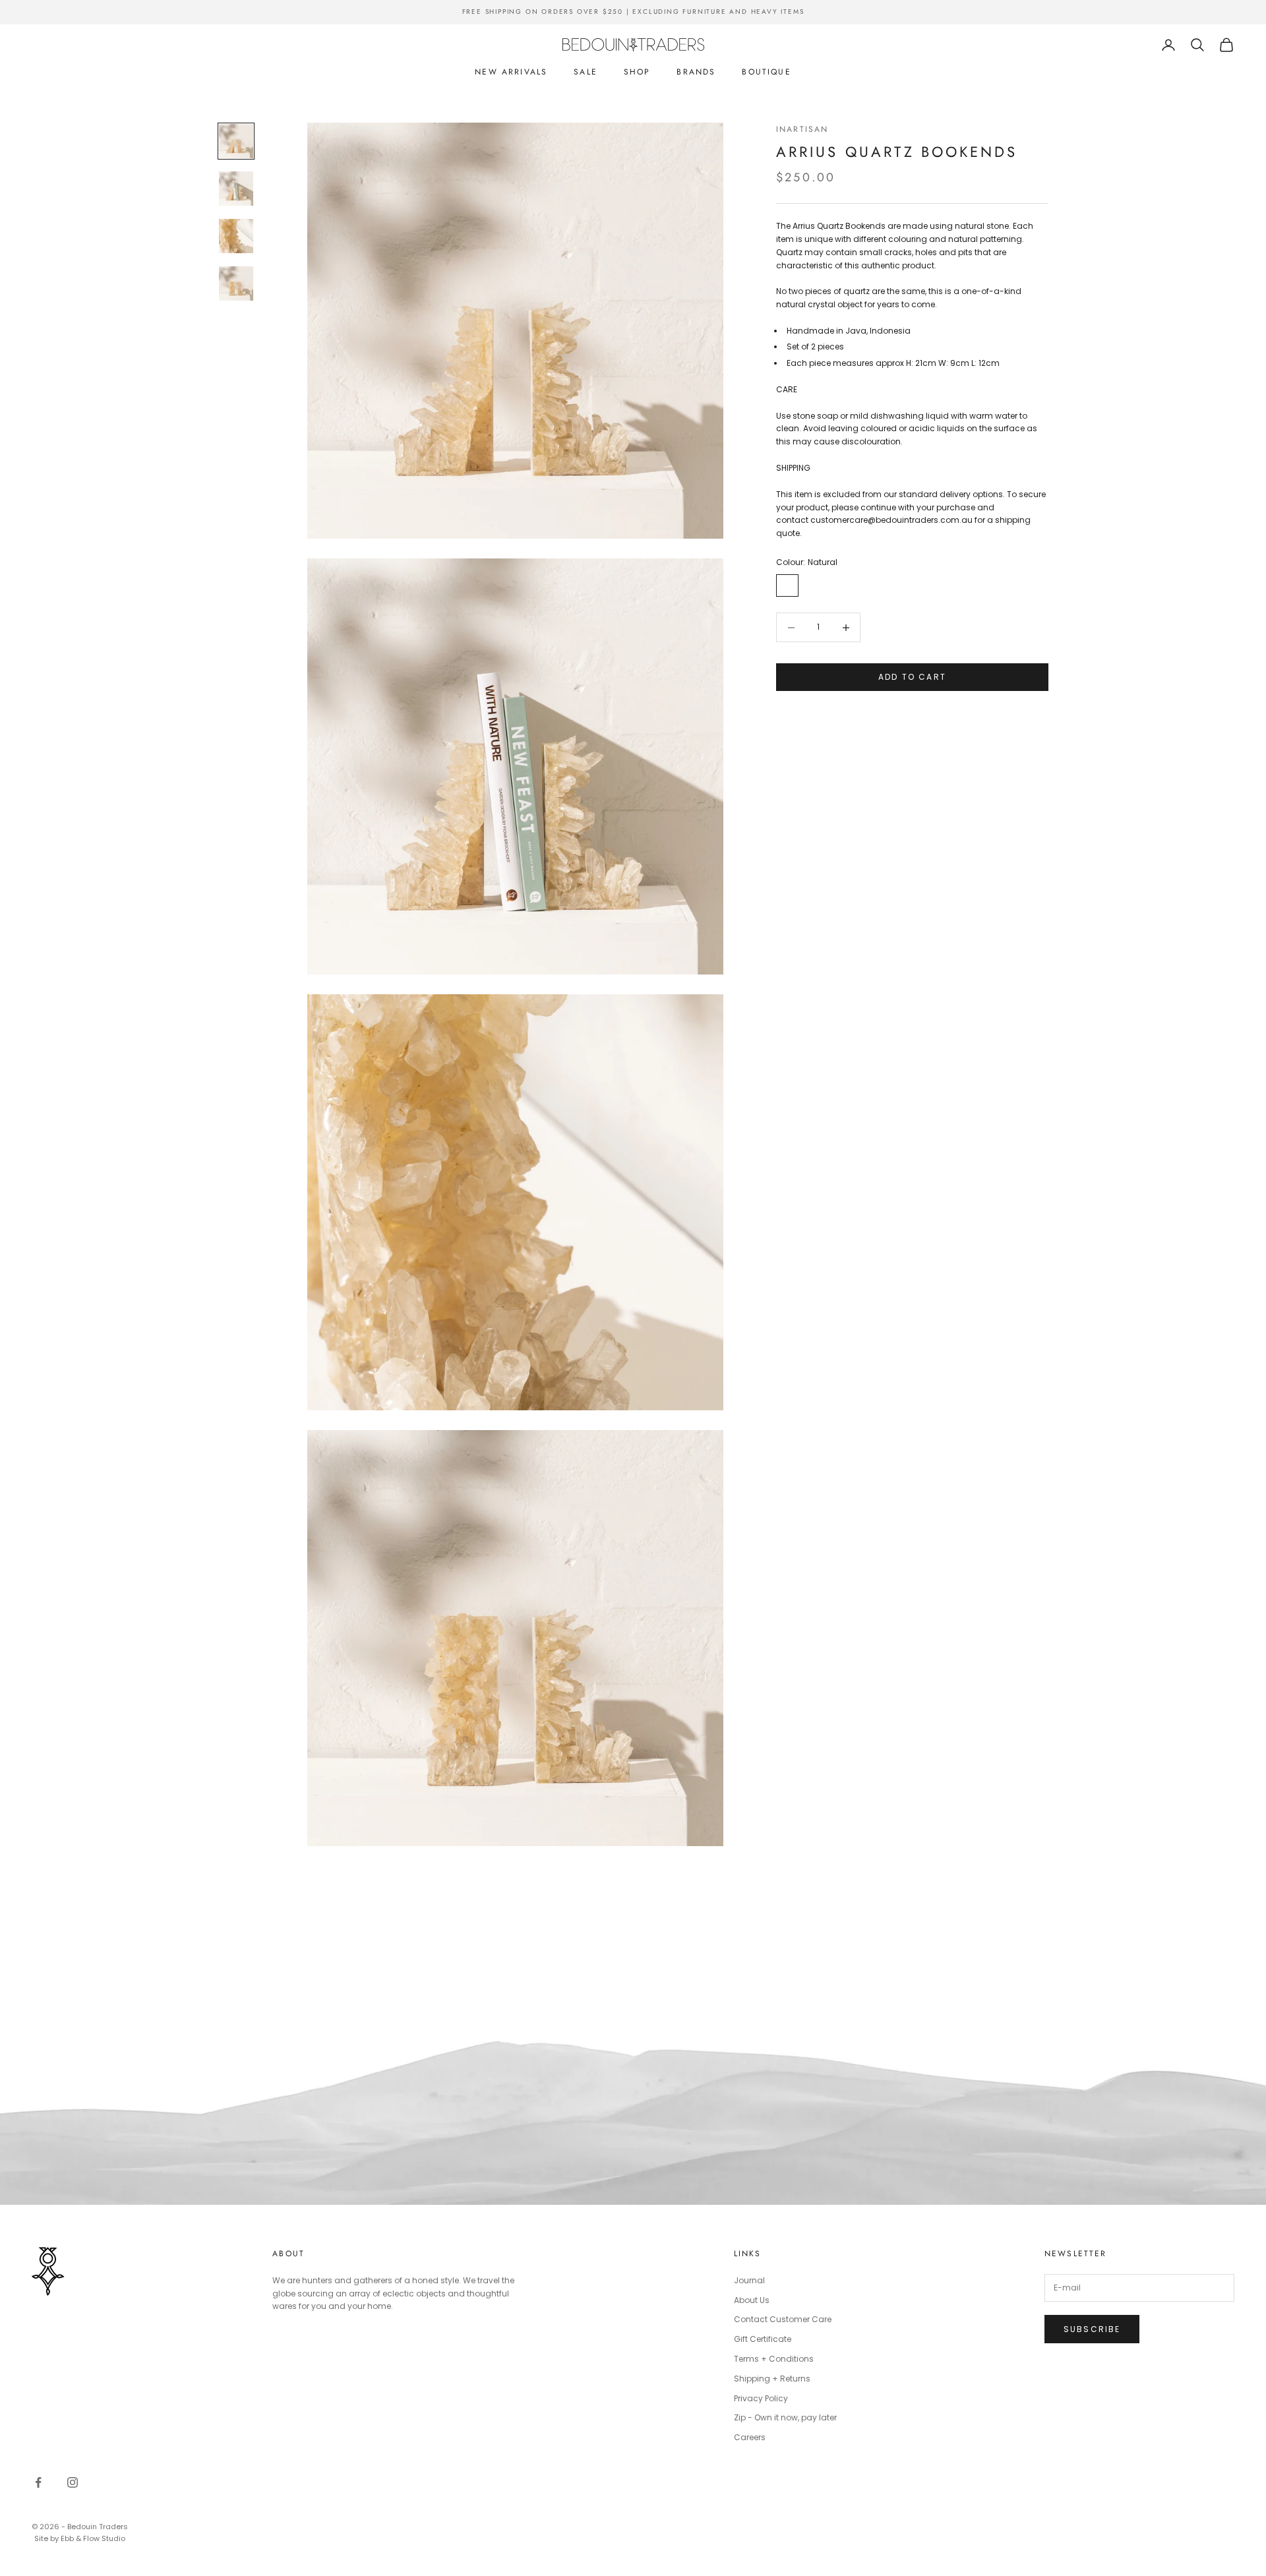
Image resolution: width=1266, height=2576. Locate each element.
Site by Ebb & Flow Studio (80, 2538)
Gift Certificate (763, 2339)
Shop (637, 72)
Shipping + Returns (772, 2379)
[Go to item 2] (236, 189)
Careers (750, 2437)
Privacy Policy (761, 2398)
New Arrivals (511, 72)
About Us (752, 2300)
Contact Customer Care (783, 2319)
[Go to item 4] (236, 284)
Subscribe (1092, 2329)
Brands (696, 72)
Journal (749, 2280)
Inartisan (802, 129)
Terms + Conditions (774, 2359)
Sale (586, 72)
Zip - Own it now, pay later (785, 2417)
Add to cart (912, 677)
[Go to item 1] (236, 141)
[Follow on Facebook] (38, 2482)
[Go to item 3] (236, 236)
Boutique (766, 72)
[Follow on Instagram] (73, 2482)
